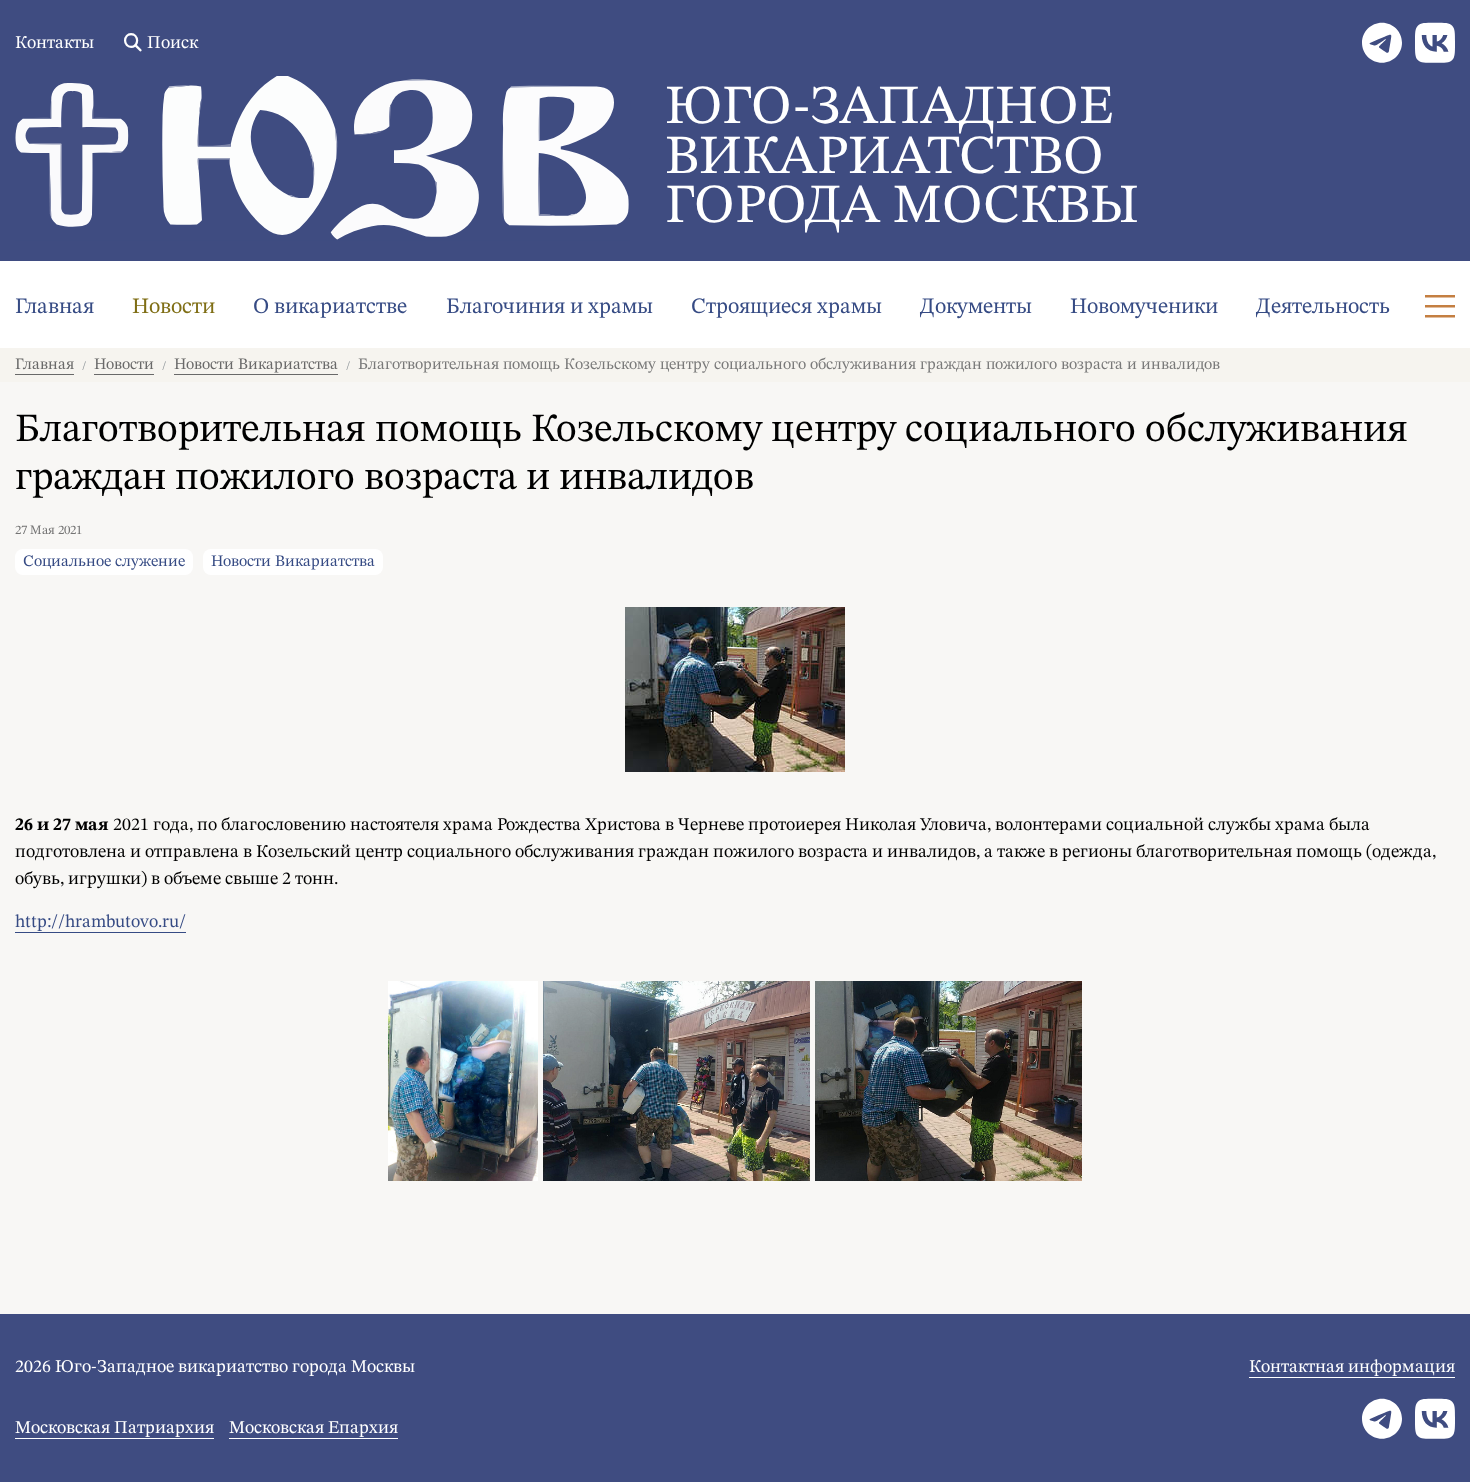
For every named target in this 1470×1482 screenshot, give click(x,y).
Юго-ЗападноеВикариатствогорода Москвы (902, 158)
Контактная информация (1352, 1367)
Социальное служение (104, 562)
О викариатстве (330, 307)
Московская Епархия (313, 1428)
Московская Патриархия (114, 1428)
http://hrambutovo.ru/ (100, 922)
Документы (976, 307)
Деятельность (1323, 307)
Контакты (54, 43)
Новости (173, 307)
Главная (54, 307)
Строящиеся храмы (786, 307)
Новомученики (1144, 307)
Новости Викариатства (256, 365)
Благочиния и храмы (549, 307)
